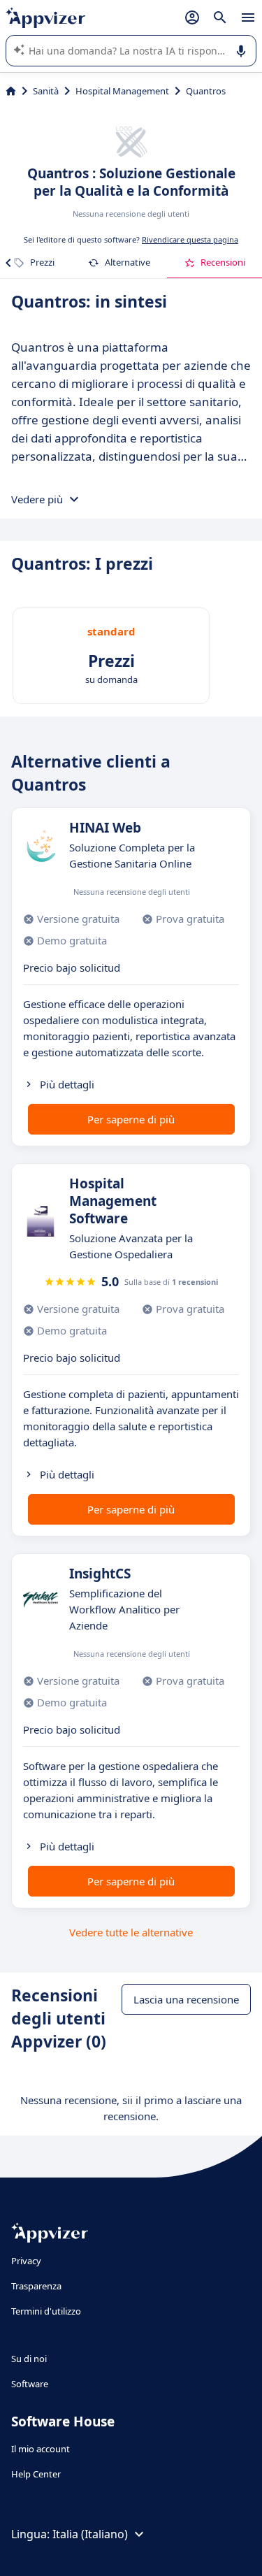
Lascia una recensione (186, 1999)
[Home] (11, 91)
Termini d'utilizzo (46, 2311)
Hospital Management (122, 91)
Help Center (36, 2474)
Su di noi (29, 2359)
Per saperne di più (131, 1119)
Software (30, 2384)
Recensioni (223, 262)
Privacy (26, 2261)
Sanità (46, 91)
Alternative (128, 262)
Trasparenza (36, 2286)
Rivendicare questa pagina (190, 239)
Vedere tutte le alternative (131, 1932)
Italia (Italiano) (90, 2534)
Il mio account (41, 2449)
